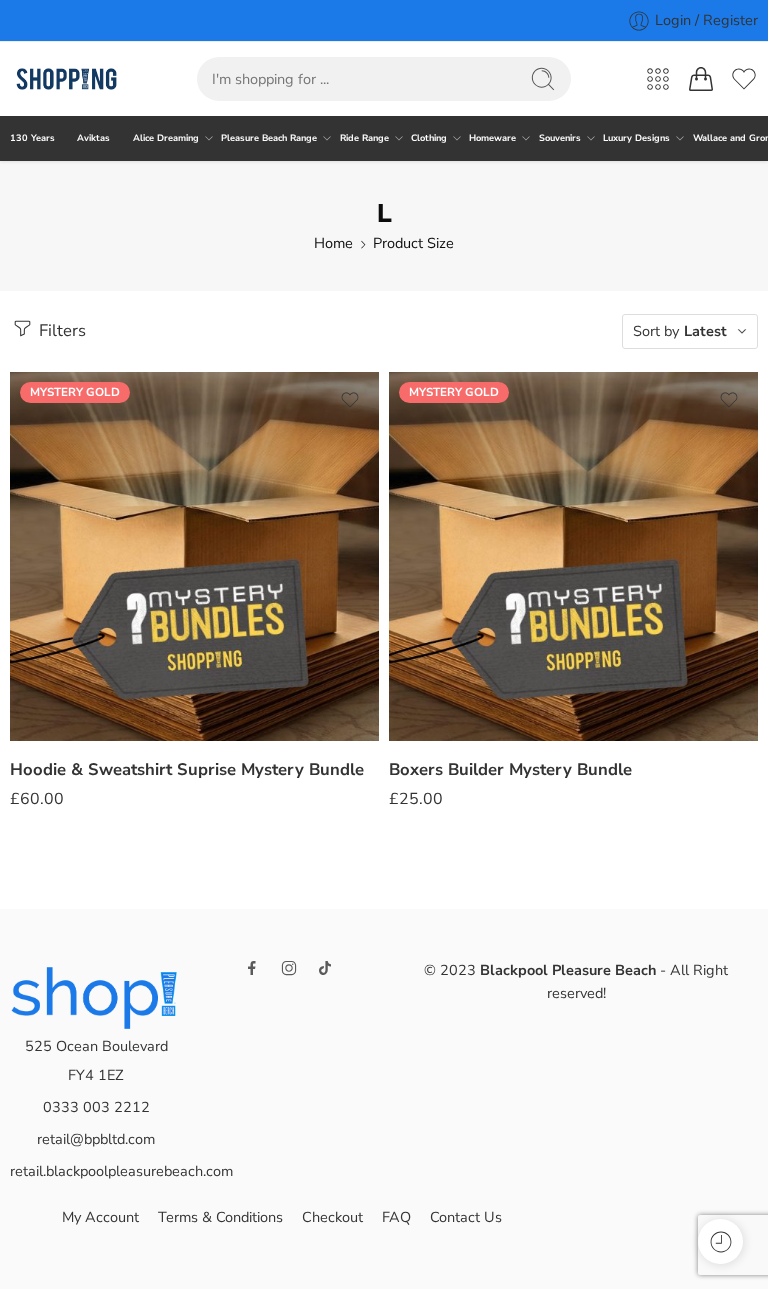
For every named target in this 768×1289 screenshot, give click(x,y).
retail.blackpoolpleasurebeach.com (121, 1171)
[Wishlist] (350, 400)
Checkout (332, 1217)
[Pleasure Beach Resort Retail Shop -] (66, 79)
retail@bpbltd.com (96, 1139)
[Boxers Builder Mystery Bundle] (573, 556)
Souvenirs (560, 138)
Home (333, 243)
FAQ (396, 1217)
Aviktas (93, 138)
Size (23, 590)
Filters (60, 330)
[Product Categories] (658, 79)
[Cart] (701, 79)
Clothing (429, 138)
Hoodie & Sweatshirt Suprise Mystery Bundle (187, 769)
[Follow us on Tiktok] (325, 968)
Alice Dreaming (166, 138)
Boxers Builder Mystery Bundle (510, 769)
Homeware (492, 138)
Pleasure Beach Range (269, 138)
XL (64, 707)
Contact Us (466, 1217)
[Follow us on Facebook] (252, 968)
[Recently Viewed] (720, 1241)
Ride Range (364, 138)
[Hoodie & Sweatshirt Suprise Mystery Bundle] (194, 556)
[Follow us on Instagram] (289, 968)
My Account (100, 1217)
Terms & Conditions (220, 1217)
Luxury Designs (636, 138)
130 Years (32, 138)
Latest (705, 331)
